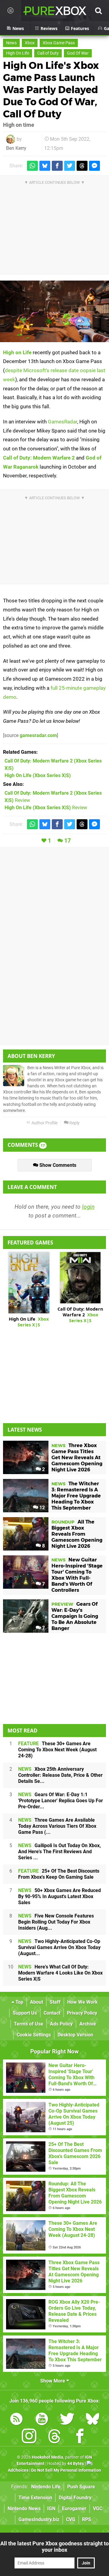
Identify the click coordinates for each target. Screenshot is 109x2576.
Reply (74, 1123)
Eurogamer (74, 2509)
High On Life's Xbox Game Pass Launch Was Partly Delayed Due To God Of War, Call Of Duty (51, 90)
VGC (98, 2509)
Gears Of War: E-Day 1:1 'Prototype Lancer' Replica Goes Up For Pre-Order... (61, 1801)
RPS (87, 2519)
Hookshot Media (48, 2457)
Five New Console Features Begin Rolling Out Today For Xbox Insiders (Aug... (56, 1922)
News (11, 43)
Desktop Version (75, 2035)
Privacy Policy (82, 2013)
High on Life (17, 352)
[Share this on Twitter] (70, 166)
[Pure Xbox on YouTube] (42, 2420)
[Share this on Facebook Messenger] (94, 166)
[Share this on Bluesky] (45, 166)
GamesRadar (63, 422)
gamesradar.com (38, 735)
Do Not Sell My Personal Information (66, 2470)
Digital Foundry (75, 2498)
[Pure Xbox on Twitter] (67, 2420)
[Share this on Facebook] (57, 166)
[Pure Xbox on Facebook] (80, 2437)
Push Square (81, 2487)
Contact (52, 2013)
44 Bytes (76, 2464)
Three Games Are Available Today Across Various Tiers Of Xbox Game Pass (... (57, 1826)
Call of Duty (48, 53)
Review (46, 808)
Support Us (25, 2013)
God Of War (78, 53)
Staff (55, 2002)
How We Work (83, 2002)
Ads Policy (61, 2024)
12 (41, 1508)
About (36, 2002)
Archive (88, 2024)
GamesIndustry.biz (39, 2519)
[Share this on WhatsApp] (32, 166)
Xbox (30, 43)
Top (19, 2002)
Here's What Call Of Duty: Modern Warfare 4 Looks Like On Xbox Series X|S (60, 1973)
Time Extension (35, 2498)
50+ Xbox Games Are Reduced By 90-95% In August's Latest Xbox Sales (59, 1896)
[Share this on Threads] (82, 166)
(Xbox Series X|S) (38, 775)
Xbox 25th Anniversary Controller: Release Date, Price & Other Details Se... (60, 1775)
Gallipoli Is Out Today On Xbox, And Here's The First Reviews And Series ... (59, 1852)
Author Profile (44, 1123)
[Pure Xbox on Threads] (54, 2437)
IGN (51, 2509)
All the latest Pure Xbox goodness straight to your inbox (54, 2547)
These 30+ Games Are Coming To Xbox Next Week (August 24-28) (57, 1750)
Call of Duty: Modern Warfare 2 (39, 458)
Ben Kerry (16, 148)
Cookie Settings (34, 2035)
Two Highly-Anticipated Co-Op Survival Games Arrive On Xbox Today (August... (59, 1947)
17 (68, 841)
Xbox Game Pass (59, 43)
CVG (71, 2519)
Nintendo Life (46, 2487)
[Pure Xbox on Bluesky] (93, 2420)
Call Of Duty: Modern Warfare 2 (80, 1315)
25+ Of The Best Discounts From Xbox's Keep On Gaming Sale (59, 1874)
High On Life (18, 53)
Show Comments (57, 1165)
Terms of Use (29, 2024)
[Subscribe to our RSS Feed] (16, 2420)
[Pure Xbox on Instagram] (29, 2437)
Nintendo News (24, 2509)
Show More (53, 2381)
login (88, 1207)
